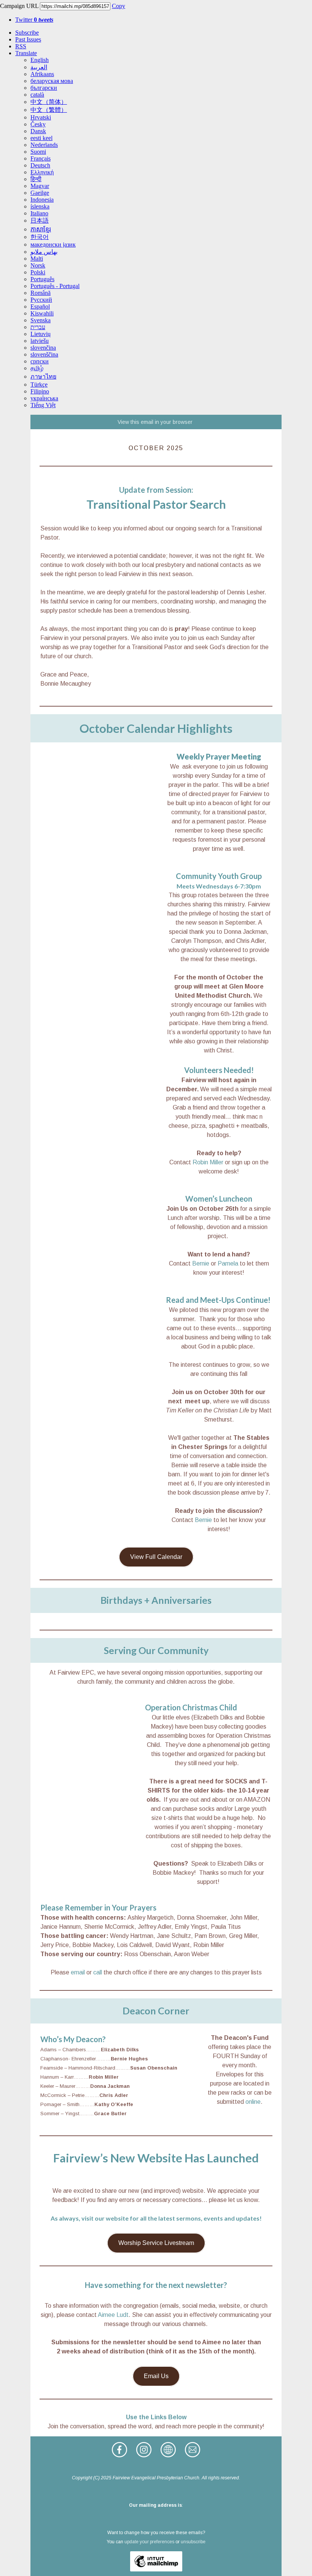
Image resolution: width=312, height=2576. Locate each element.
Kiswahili (42, 313)
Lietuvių (41, 334)
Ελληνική (42, 172)
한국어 (40, 237)
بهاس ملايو (44, 252)
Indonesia (42, 200)
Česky (38, 124)
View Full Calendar (156, 1557)
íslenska (40, 206)
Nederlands (44, 145)
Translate (26, 53)
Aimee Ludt (113, 2315)
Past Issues (28, 39)
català (37, 95)
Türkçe (39, 384)
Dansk (38, 131)
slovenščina (44, 354)
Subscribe (27, 33)
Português (42, 279)
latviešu (40, 341)
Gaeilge (40, 193)
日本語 (40, 221)
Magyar (40, 186)
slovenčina (43, 348)
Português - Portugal (55, 286)
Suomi (38, 152)
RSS (21, 46)
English (40, 60)
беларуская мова (52, 81)
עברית (38, 327)
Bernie (201, 1263)
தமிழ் (37, 368)
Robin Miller (208, 1162)
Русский (41, 300)
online (253, 2102)
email (78, 1972)
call (98, 1972)
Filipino (40, 391)
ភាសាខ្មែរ (41, 229)
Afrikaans (42, 74)
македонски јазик (53, 244)
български (44, 88)
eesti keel (41, 138)
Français (41, 158)
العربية (39, 67)
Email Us (156, 2376)
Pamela (228, 1263)
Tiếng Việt (43, 405)
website (117, 2218)
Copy (119, 6)
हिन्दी (36, 179)
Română (41, 293)
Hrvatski (41, 117)
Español (40, 306)
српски (40, 361)
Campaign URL (19, 6)
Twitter (34, 20)
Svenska (41, 320)
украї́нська (44, 398)
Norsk (38, 265)
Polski (38, 272)
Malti (37, 259)
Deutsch (40, 165)
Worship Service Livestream (156, 2243)
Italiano (39, 213)
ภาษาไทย (43, 377)
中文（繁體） (49, 110)
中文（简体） (49, 102)
